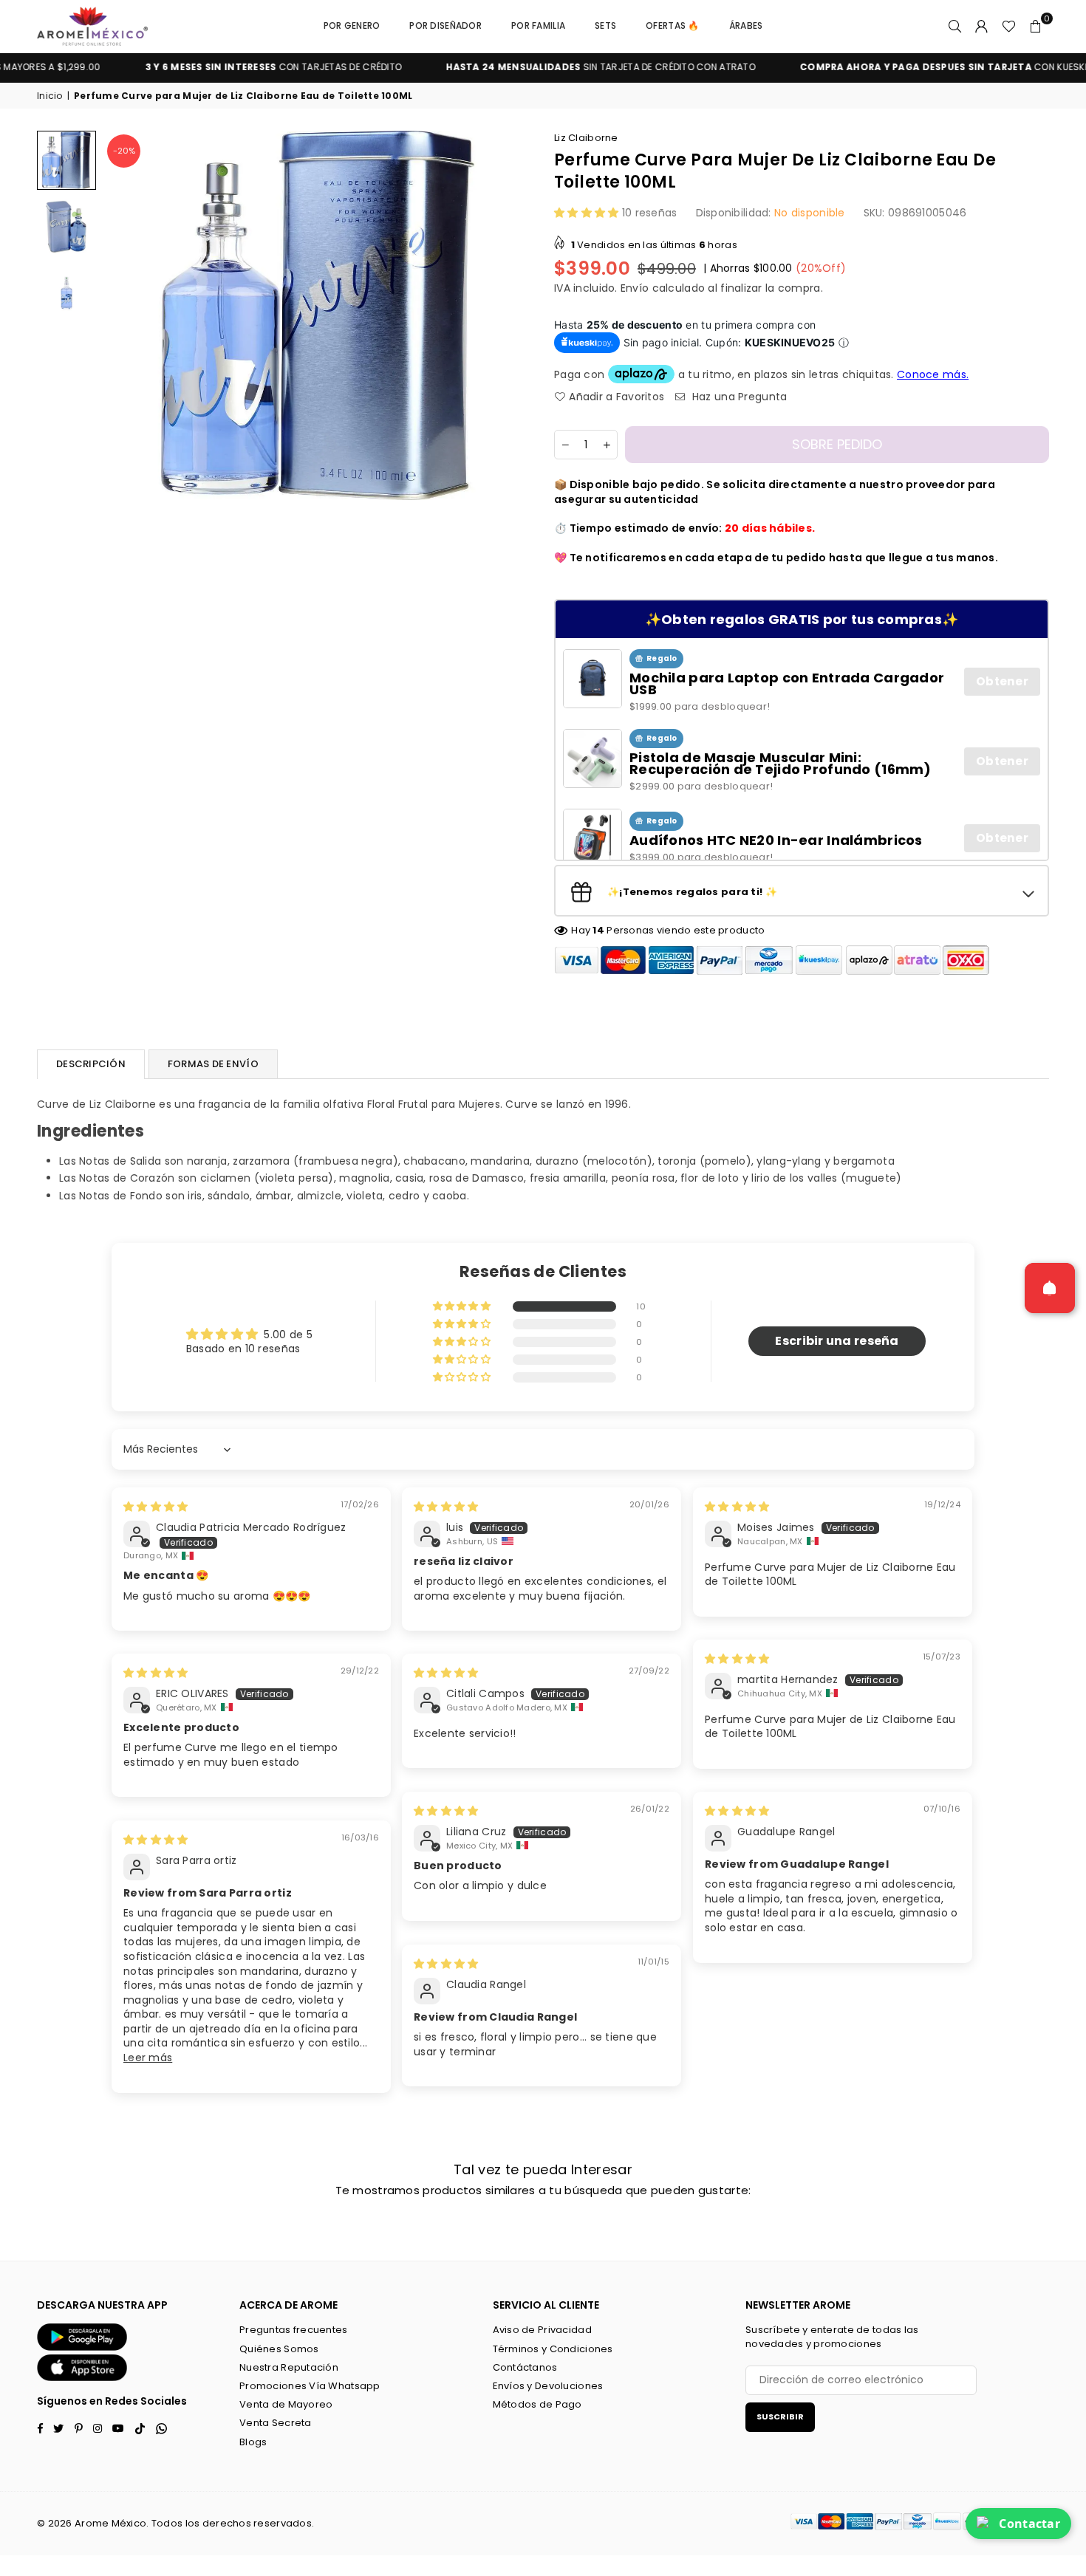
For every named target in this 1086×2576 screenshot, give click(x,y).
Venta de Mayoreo (286, 2404)
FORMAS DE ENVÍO (213, 1064)
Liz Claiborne (586, 138)
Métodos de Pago (537, 2404)
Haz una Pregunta (738, 397)
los (193, 2523)
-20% (124, 151)
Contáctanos (525, 2367)
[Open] (1050, 1288)
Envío (635, 288)
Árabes (746, 25)
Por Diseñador (445, 25)
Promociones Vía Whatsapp (310, 2386)
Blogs (253, 2442)
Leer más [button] (148, 2058)
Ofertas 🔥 (673, 25)
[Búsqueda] (955, 26)
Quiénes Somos (279, 2349)
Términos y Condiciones (553, 2349)
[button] (1036, 26)
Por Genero (352, 25)
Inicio (50, 96)
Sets (605, 25)
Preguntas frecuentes (294, 2330)
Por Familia (538, 25)
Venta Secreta (276, 2423)
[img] (156, 1507)
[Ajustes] (982, 26)
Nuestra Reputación (289, 2367)
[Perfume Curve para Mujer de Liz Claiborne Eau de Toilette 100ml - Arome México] (66, 160)
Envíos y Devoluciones (548, 2386)
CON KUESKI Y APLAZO (908, 67)
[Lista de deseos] (1009, 26)
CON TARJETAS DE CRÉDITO (216, 67)
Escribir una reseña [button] (837, 1341)
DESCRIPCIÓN (91, 1064)
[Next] (512, 316)
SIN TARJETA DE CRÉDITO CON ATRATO (544, 67)
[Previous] (124, 316)
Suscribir (780, 2416)
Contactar (1029, 2524)
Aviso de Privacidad (542, 2330)
